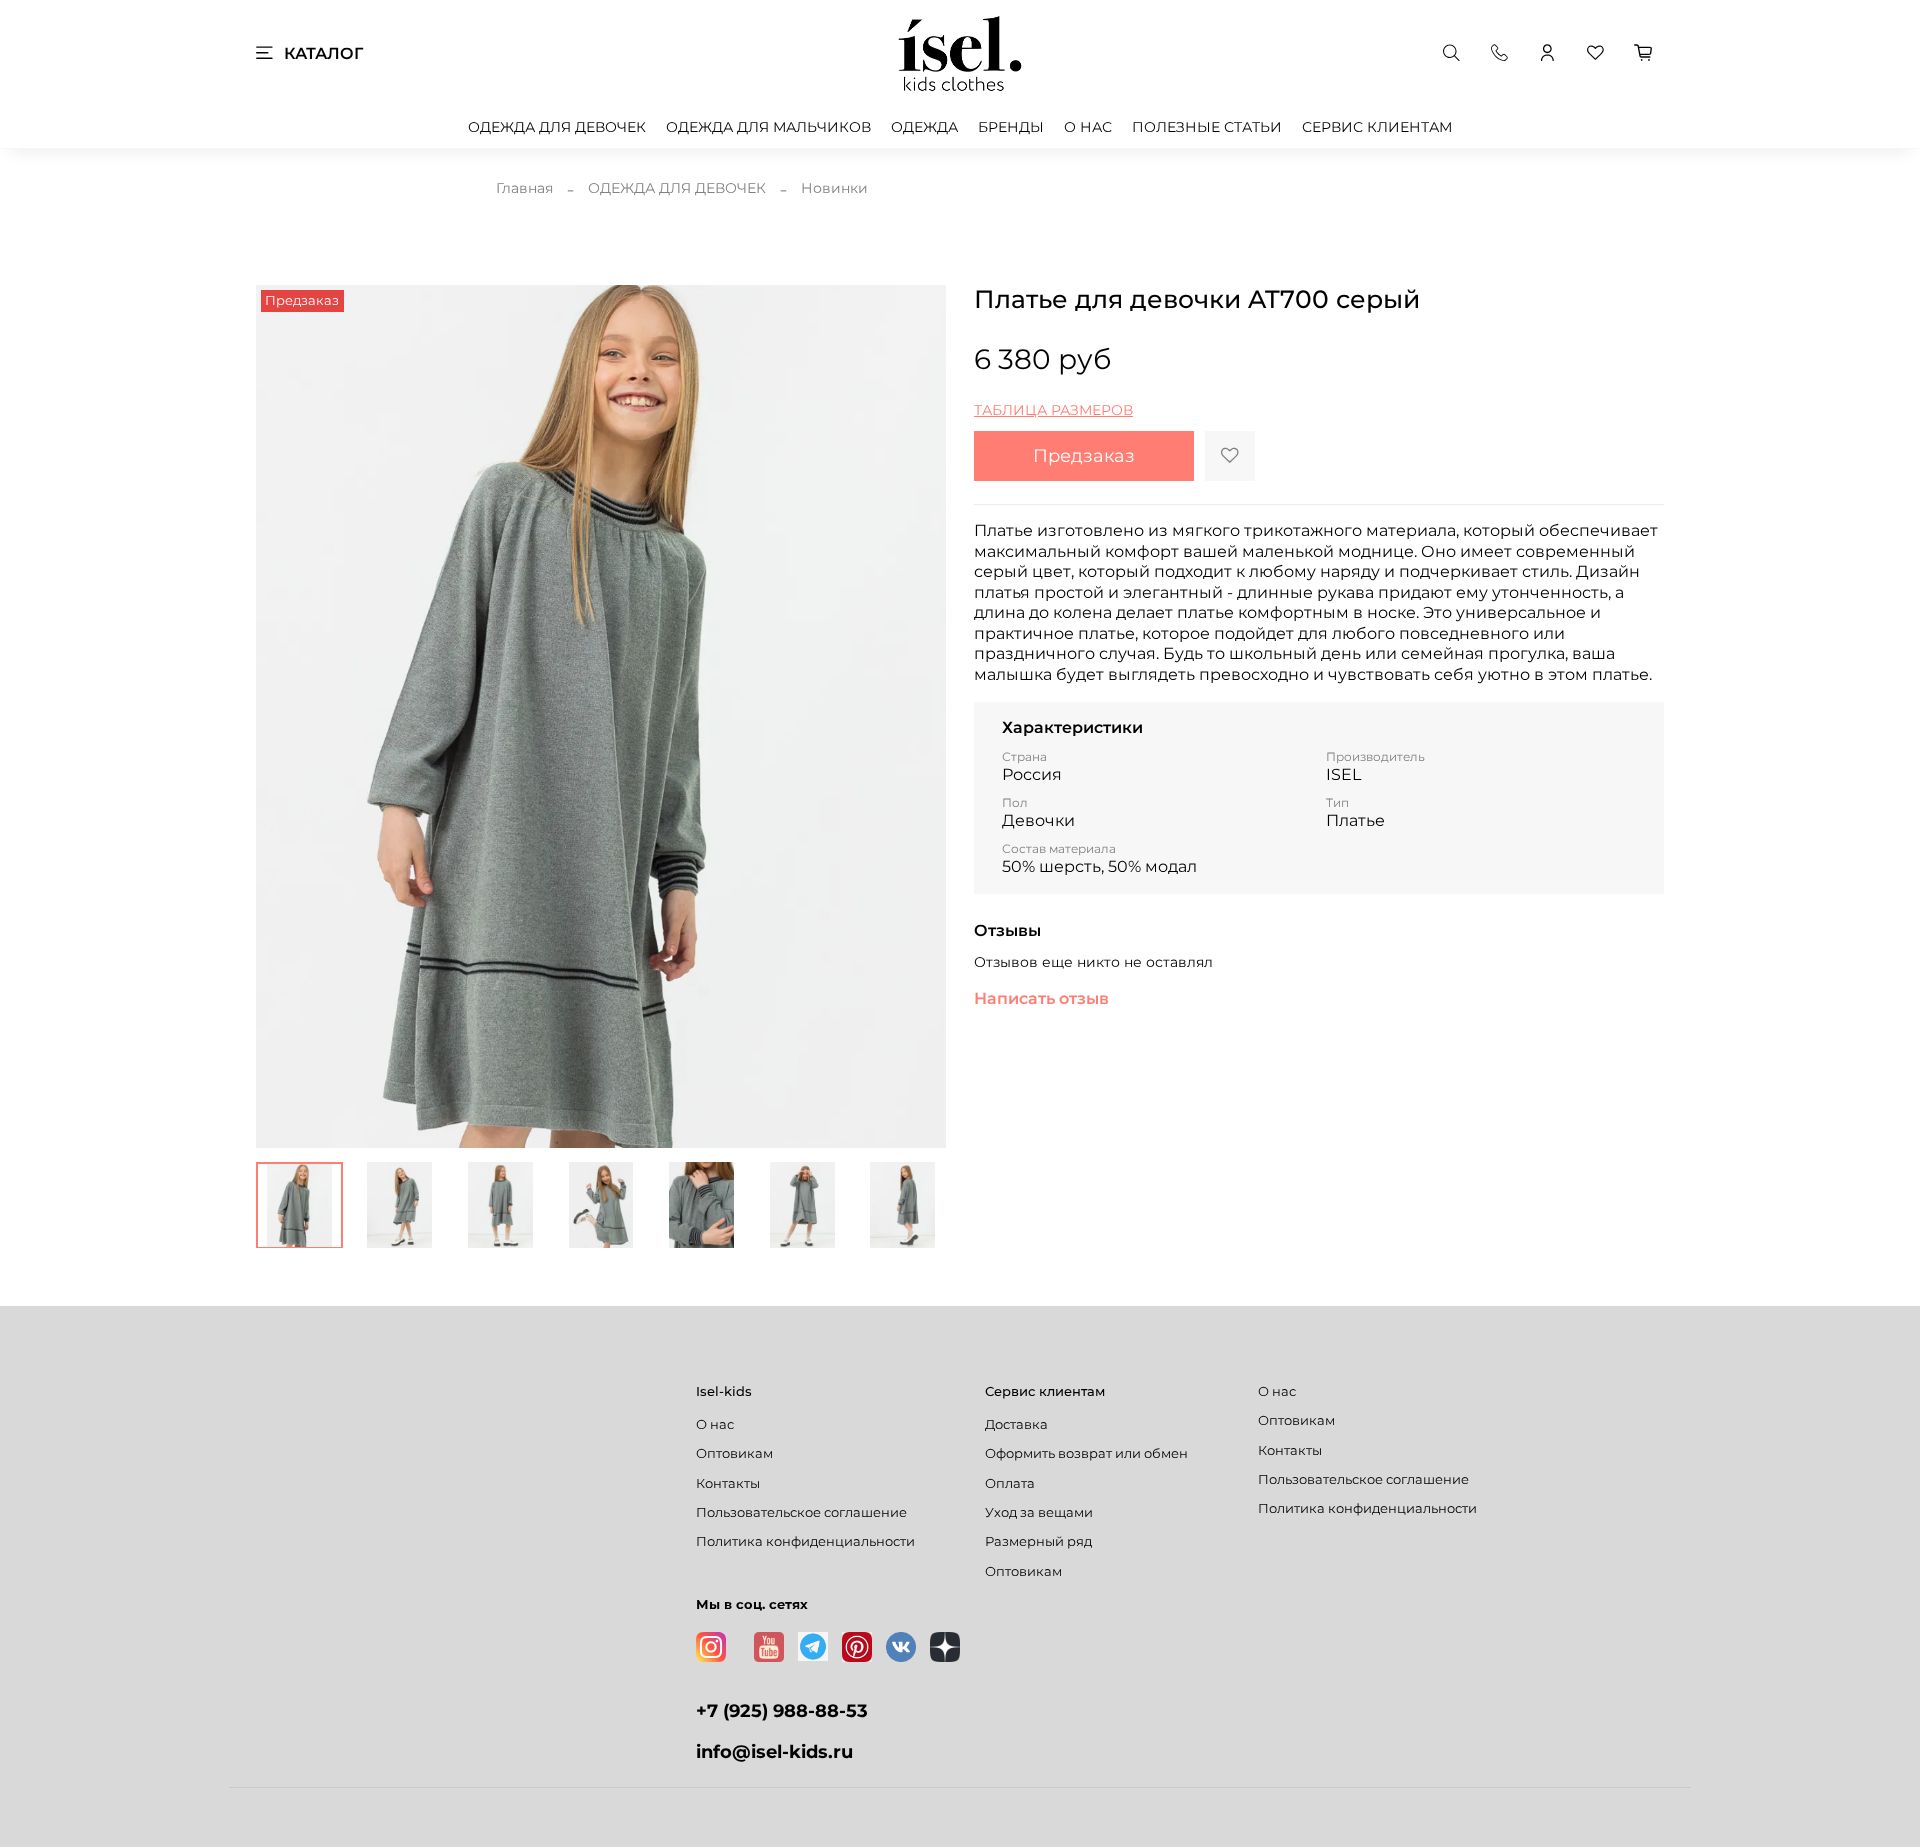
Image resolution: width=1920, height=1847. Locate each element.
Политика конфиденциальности (805, 1541)
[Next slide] (918, 716)
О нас (715, 1424)
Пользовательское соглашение (801, 1512)
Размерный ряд (1038, 1541)
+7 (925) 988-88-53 (782, 1710)
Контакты (728, 1483)
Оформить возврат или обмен (1086, 1453)
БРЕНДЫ (1011, 127)
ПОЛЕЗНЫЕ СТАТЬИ (1207, 127)
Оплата (1010, 1483)
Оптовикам (734, 1453)
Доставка (1016, 1424)
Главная (524, 188)
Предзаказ (1084, 455)
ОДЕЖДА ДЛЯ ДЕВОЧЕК (557, 127)
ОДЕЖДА (924, 127)
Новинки (834, 188)
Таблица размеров (1053, 410)
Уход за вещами (1039, 1512)
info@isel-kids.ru (774, 1751)
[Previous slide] (284, 716)
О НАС (1088, 127)
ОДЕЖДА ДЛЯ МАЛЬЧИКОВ (768, 127)
